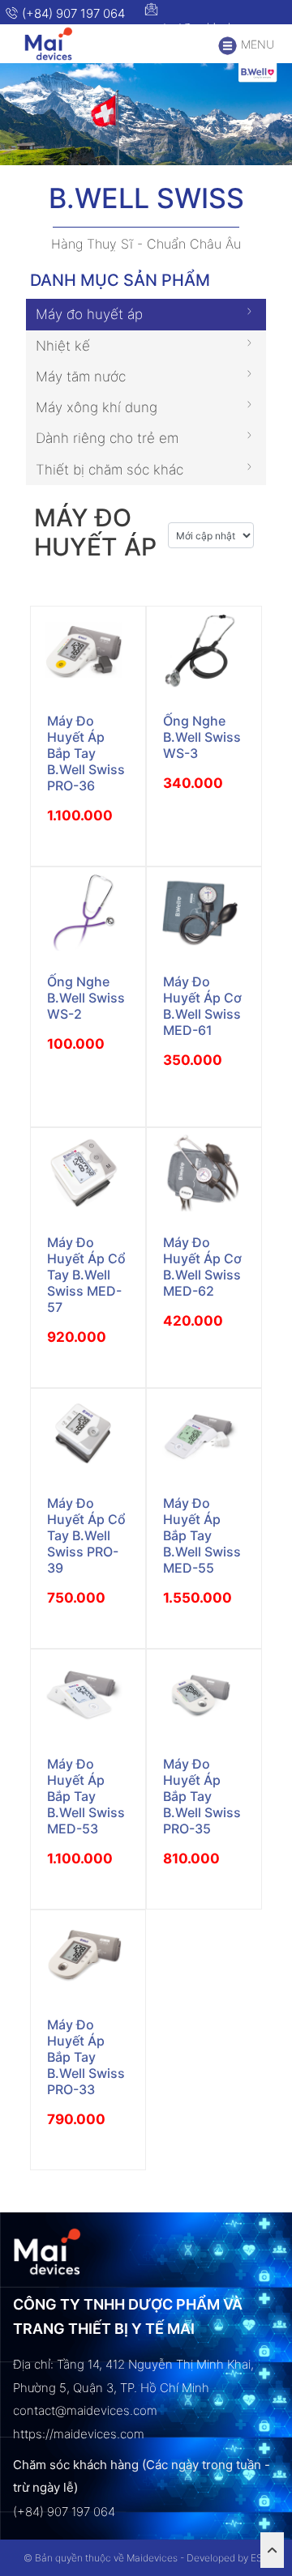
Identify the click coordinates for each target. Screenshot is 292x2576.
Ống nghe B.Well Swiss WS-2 (86, 998)
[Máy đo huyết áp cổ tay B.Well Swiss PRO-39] (88, 1434)
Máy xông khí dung (97, 407)
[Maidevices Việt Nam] (54, 44)
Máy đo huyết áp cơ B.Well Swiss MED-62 (202, 1267)
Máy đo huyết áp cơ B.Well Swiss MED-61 (202, 1006)
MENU (256, 44)
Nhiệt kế (63, 346)
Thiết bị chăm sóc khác (109, 470)
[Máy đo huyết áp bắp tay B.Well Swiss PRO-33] (88, 1955)
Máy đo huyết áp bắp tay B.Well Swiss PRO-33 (86, 2057)
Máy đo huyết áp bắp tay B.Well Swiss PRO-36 (86, 753)
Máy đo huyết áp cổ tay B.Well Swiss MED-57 (86, 1275)
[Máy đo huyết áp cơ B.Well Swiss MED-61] (204, 912)
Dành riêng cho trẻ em (107, 438)
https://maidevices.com (79, 2434)
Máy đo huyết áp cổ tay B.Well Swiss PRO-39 (86, 1535)
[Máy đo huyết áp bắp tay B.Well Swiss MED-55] (204, 1434)
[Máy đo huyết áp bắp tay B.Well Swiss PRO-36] (88, 651)
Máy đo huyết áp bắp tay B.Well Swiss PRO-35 (202, 1796)
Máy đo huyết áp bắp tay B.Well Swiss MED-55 (202, 1535)
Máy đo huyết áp (89, 314)
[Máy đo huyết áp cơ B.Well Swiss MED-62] (204, 1173)
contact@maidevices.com (208, 27)
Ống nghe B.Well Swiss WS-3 (202, 737)
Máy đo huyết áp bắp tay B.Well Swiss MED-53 (86, 1796)
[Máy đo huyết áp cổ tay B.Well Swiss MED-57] (88, 1173)
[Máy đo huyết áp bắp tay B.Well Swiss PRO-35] (204, 1695)
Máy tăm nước (81, 377)
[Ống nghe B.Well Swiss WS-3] (204, 651)
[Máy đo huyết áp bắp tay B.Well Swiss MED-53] (88, 1695)
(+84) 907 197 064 (72, 13)
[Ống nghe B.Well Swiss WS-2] (88, 912)
